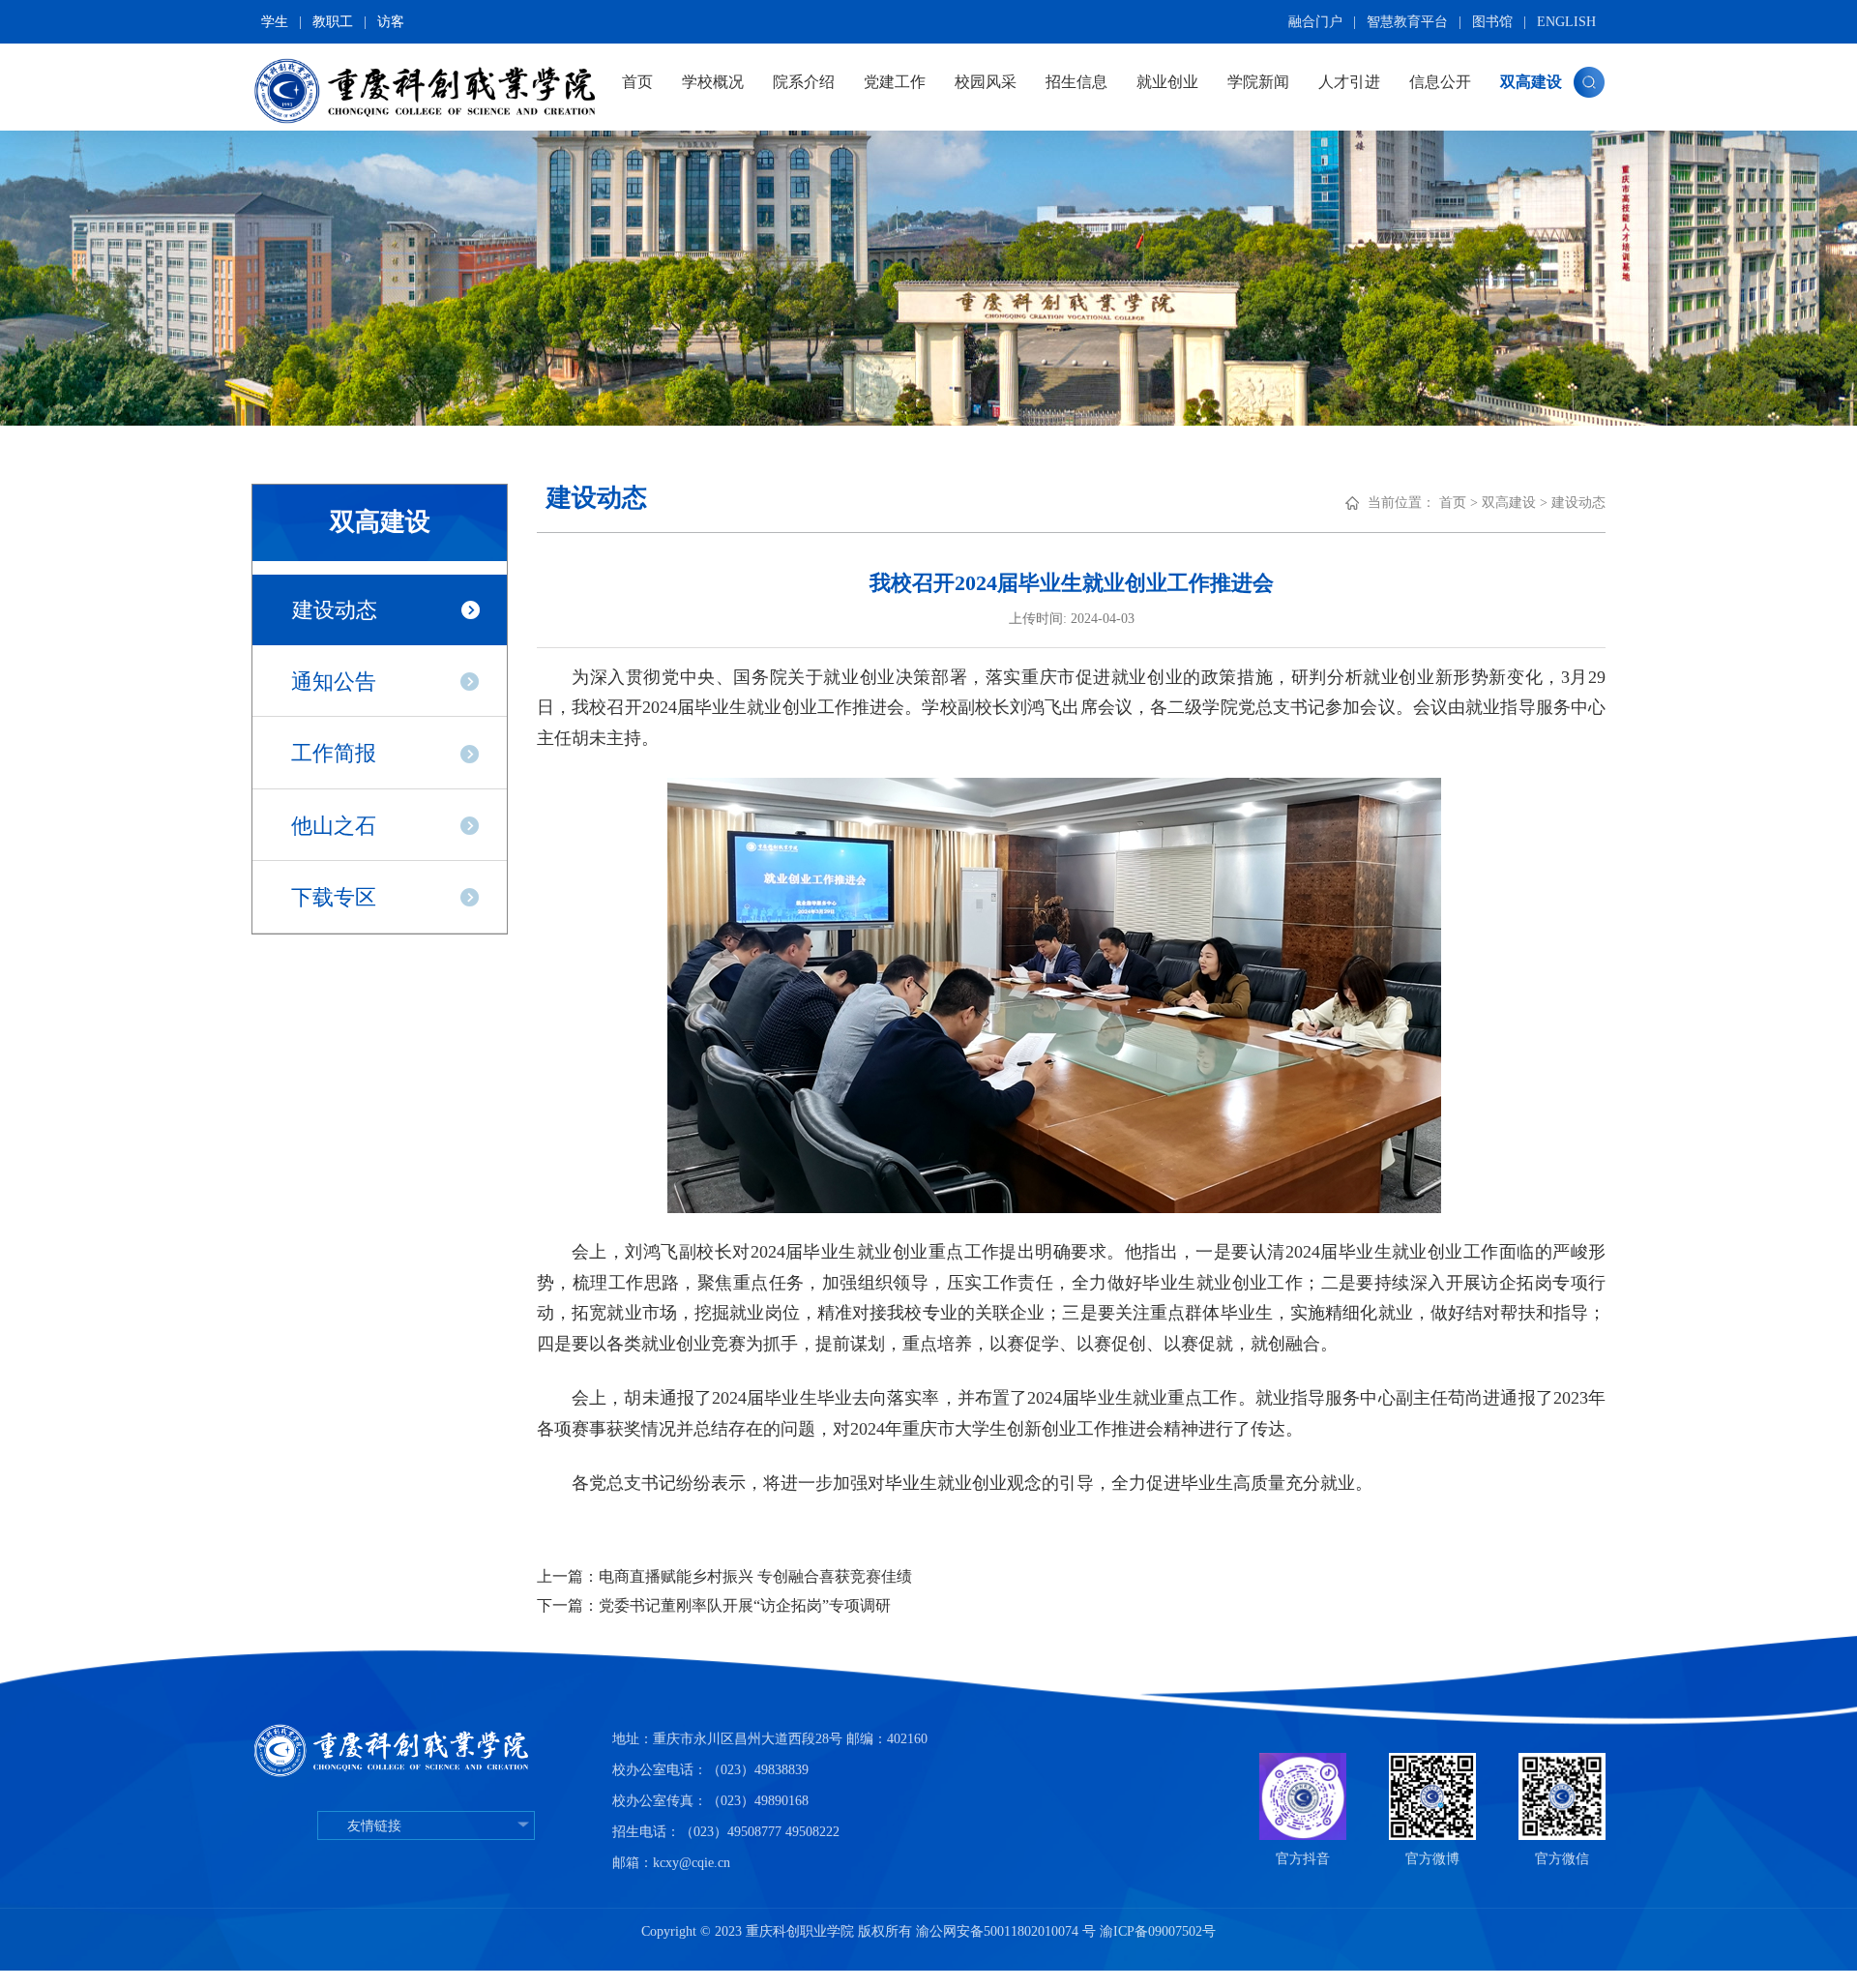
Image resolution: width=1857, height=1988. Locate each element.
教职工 (333, 22)
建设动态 (335, 610)
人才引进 (1349, 82)
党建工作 (895, 82)
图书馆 (1492, 22)
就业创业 (1167, 82)
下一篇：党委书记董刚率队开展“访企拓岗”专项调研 (714, 1605)
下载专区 (334, 897)
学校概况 (713, 82)
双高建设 (1531, 82)
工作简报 (334, 753)
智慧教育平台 (1407, 22)
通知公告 (334, 682)
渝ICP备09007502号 (1158, 1931)
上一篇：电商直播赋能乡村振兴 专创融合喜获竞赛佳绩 (724, 1576)
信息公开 (1440, 82)
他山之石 (334, 826)
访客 (391, 22)
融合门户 (1315, 22)
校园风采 (986, 82)
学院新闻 (1258, 82)
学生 (275, 22)
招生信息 (1076, 82)
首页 (637, 82)
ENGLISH (1566, 22)
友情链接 (374, 1826)
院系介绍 (804, 82)
